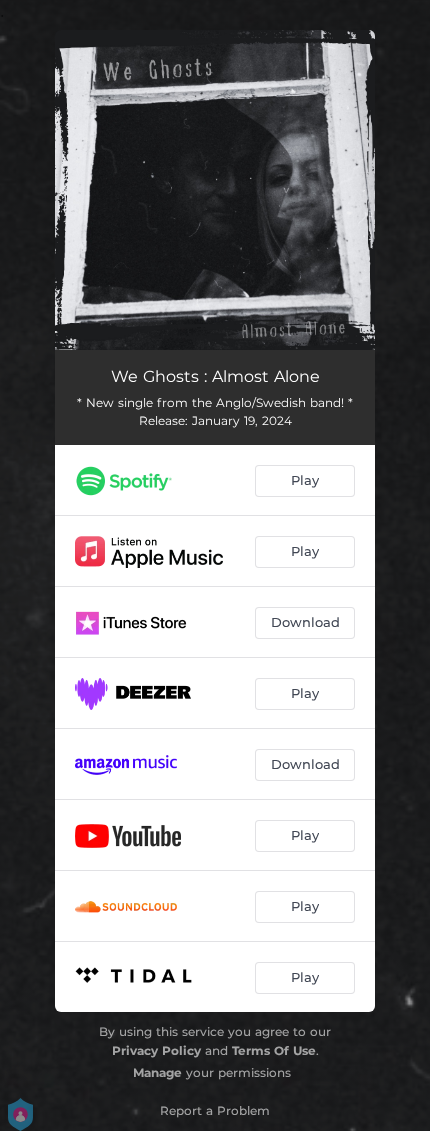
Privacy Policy (156, 1050)
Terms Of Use (274, 1050)
